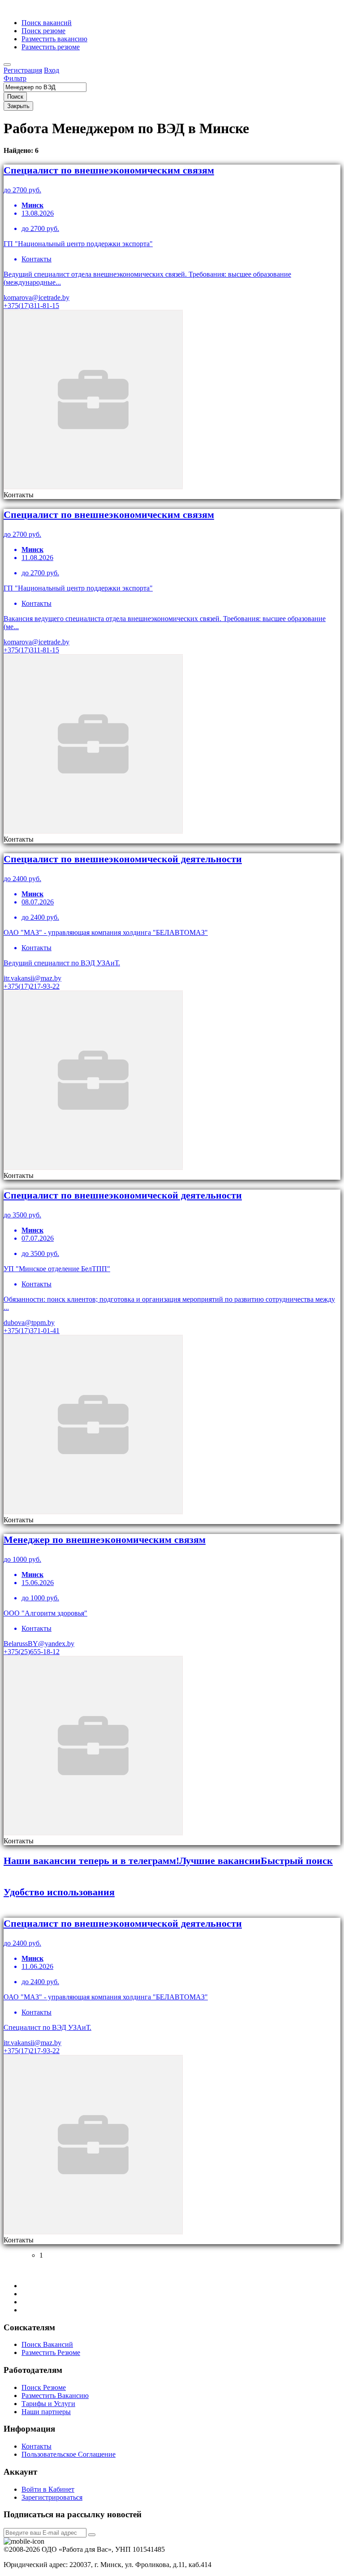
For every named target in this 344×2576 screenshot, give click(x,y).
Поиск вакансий (47, 23)
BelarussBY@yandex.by (39, 1644)
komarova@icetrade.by (37, 298)
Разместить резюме (51, 47)
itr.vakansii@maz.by (32, 978)
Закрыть (18, 106)
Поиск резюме (43, 31)
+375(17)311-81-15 (31, 306)
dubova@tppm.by (29, 1323)
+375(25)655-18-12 (32, 1652)
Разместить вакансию (54, 39)
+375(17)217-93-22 (32, 986)
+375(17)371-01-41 (32, 1331)
